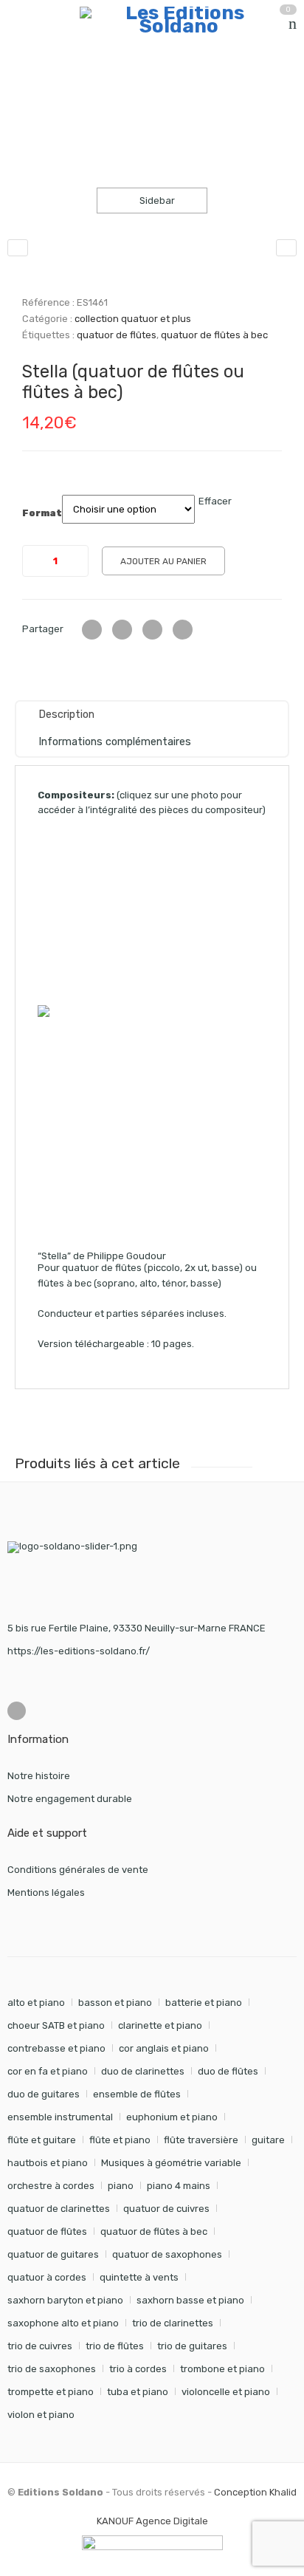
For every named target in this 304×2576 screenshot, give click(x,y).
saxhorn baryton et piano (65, 2300)
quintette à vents (139, 2277)
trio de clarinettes (173, 2323)
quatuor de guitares (53, 2254)
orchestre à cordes (51, 2186)
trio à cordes (138, 2369)
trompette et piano (51, 2392)
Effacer (215, 501)
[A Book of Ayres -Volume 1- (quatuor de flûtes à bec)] (286, 248)
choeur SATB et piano (56, 2025)
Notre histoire (39, 1776)
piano (121, 2186)
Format (42, 513)
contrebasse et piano (56, 2048)
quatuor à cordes (47, 2277)
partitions (85, 85)
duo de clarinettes (143, 2071)
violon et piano (41, 2415)
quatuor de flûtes (117, 335)
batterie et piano (204, 2003)
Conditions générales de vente (78, 1870)
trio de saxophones (52, 2369)
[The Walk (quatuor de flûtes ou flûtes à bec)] (18, 248)
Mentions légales (46, 1892)
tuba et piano (138, 2392)
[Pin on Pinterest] (183, 630)
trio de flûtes (115, 2346)
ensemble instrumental (60, 2117)
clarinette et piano (160, 2025)
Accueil (24, 85)
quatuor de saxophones (167, 2254)
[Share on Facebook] (122, 630)
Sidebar (156, 201)
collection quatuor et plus (187, 85)
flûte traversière (201, 2140)
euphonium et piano (172, 2117)
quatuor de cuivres (166, 2209)
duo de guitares (44, 2094)
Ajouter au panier (163, 561)
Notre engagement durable (70, 1799)
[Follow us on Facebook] (17, 1711)
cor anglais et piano (164, 2048)
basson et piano (115, 2003)
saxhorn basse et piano (190, 2300)
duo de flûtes (228, 2071)
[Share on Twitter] (92, 630)
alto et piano (36, 2003)
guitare (268, 2140)
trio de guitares (192, 2346)
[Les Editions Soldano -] (179, 20)
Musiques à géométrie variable (171, 2163)
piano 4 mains (179, 2186)
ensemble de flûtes (137, 2094)
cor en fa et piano (48, 2071)
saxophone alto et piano (63, 2323)
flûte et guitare (42, 2140)
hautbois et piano (48, 2163)
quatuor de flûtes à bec (214, 335)
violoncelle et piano (226, 2392)
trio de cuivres (40, 2346)
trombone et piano (222, 2369)
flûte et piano (120, 2140)
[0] (293, 24)
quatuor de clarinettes (59, 2209)
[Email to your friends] (152, 630)
